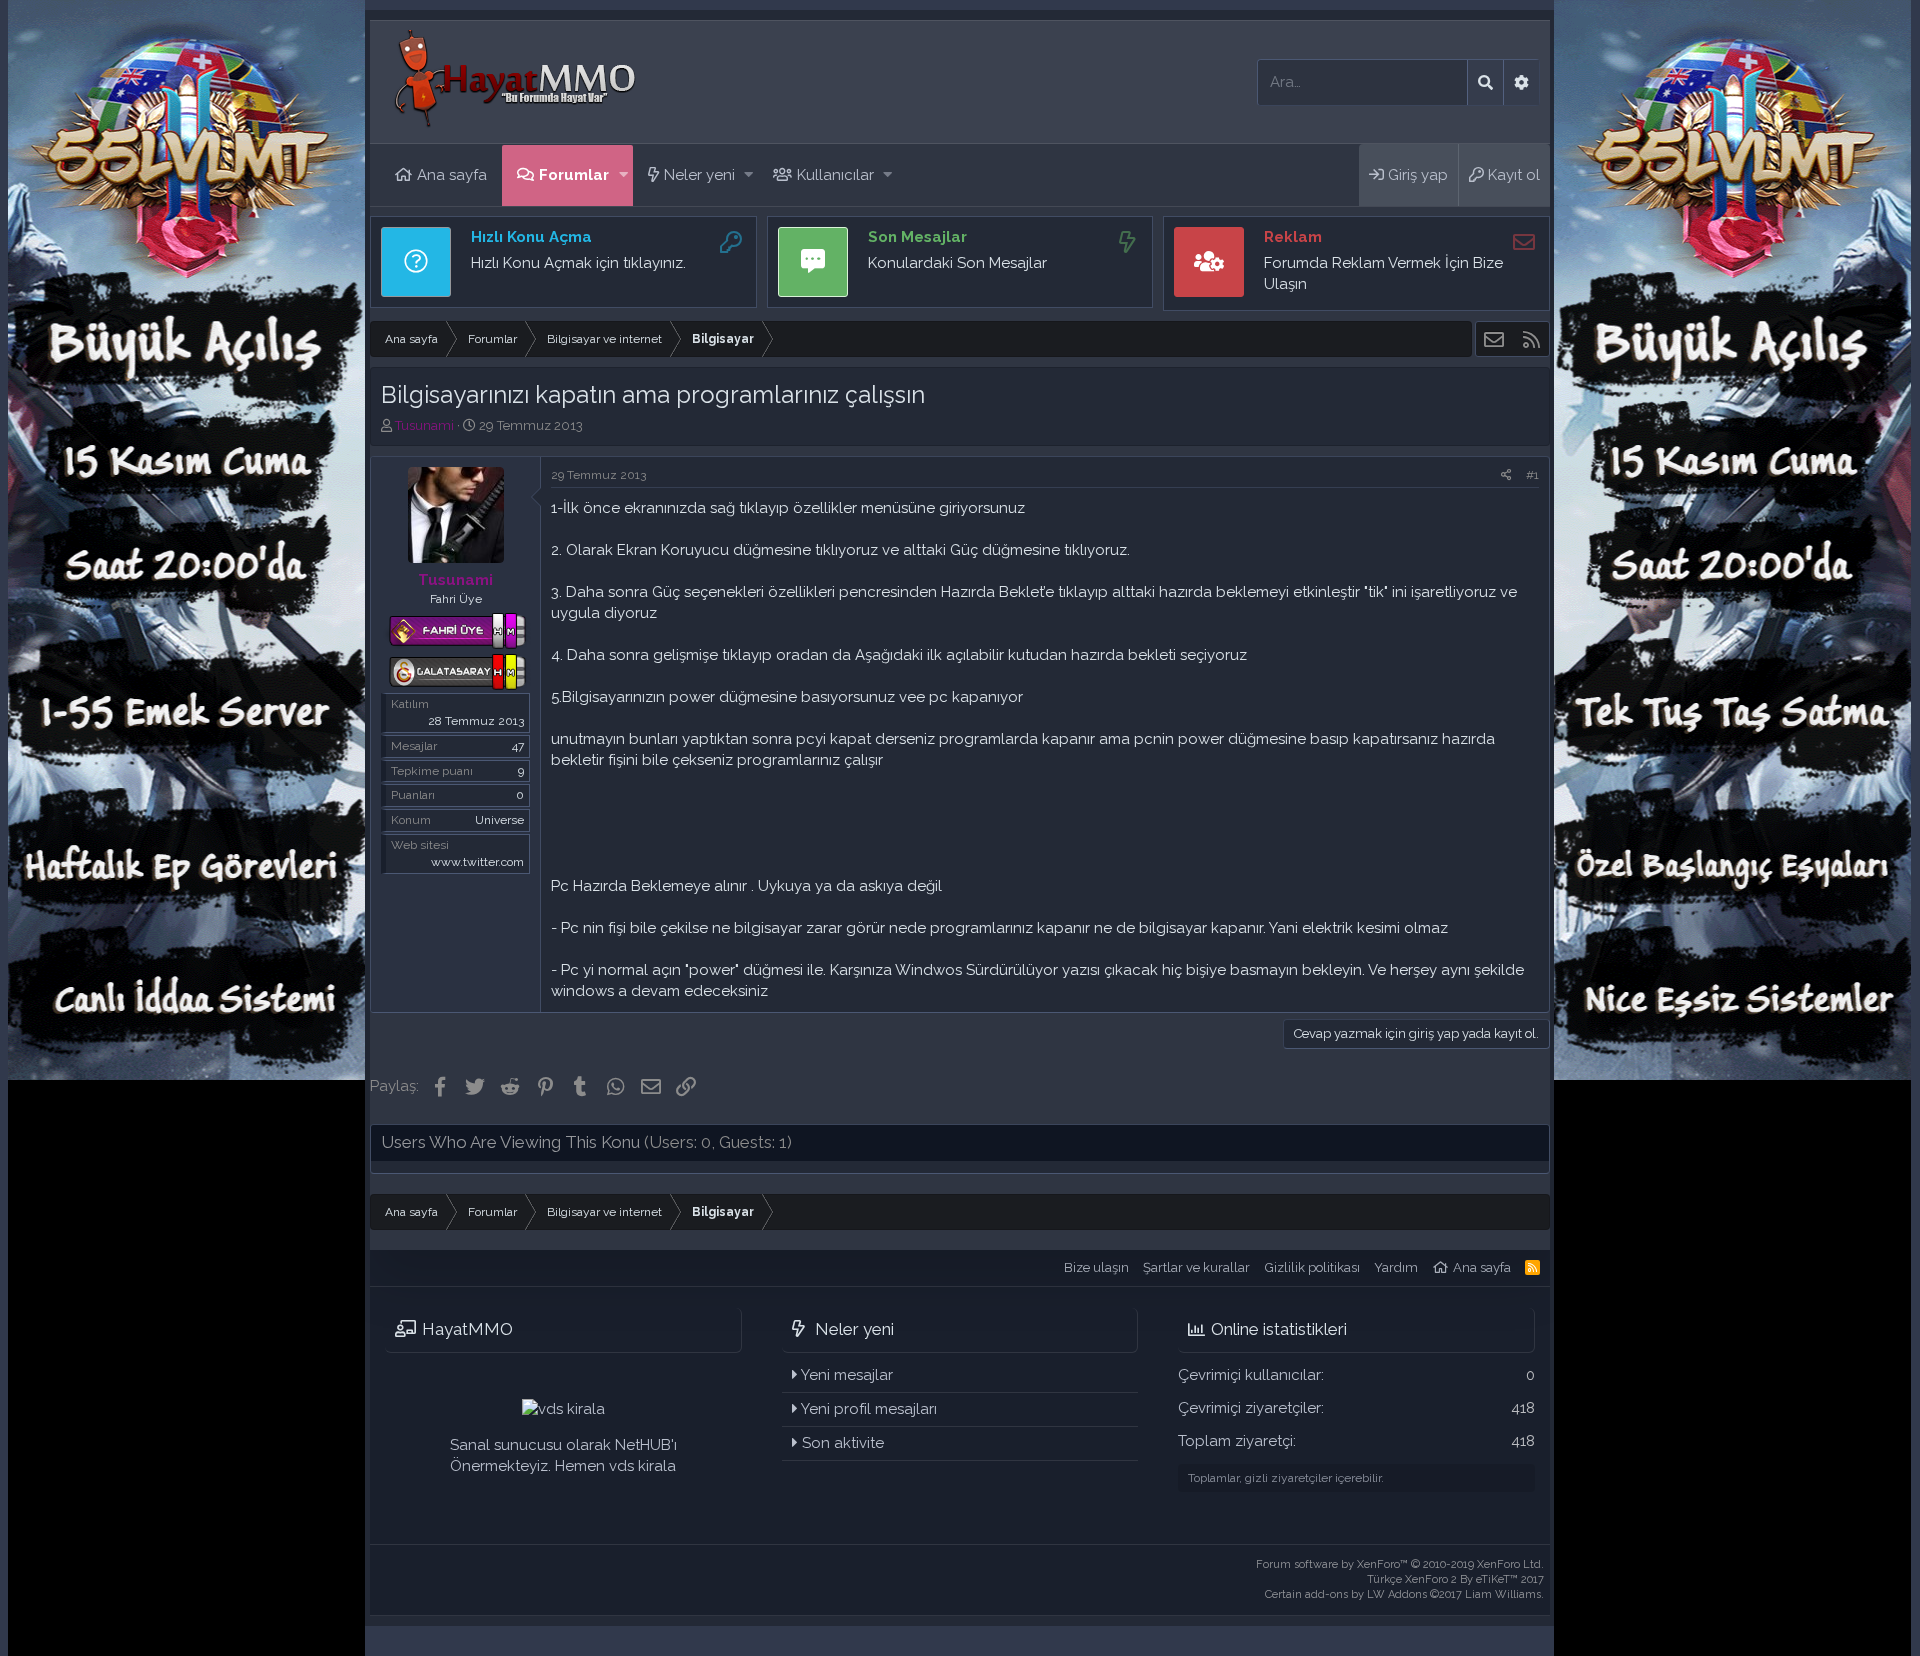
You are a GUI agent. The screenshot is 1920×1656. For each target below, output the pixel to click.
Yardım (1396, 1267)
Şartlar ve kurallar (1196, 1267)
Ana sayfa (452, 175)
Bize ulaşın (1096, 1267)
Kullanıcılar (835, 175)
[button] (623, 175)
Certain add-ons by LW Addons (1404, 1594)
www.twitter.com (477, 862)
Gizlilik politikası (1312, 1267)
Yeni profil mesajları (869, 1409)
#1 (1532, 475)
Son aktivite (843, 1443)
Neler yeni (699, 175)
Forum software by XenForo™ (1400, 1564)
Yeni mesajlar (847, 1375)
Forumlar (574, 175)
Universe (499, 820)
